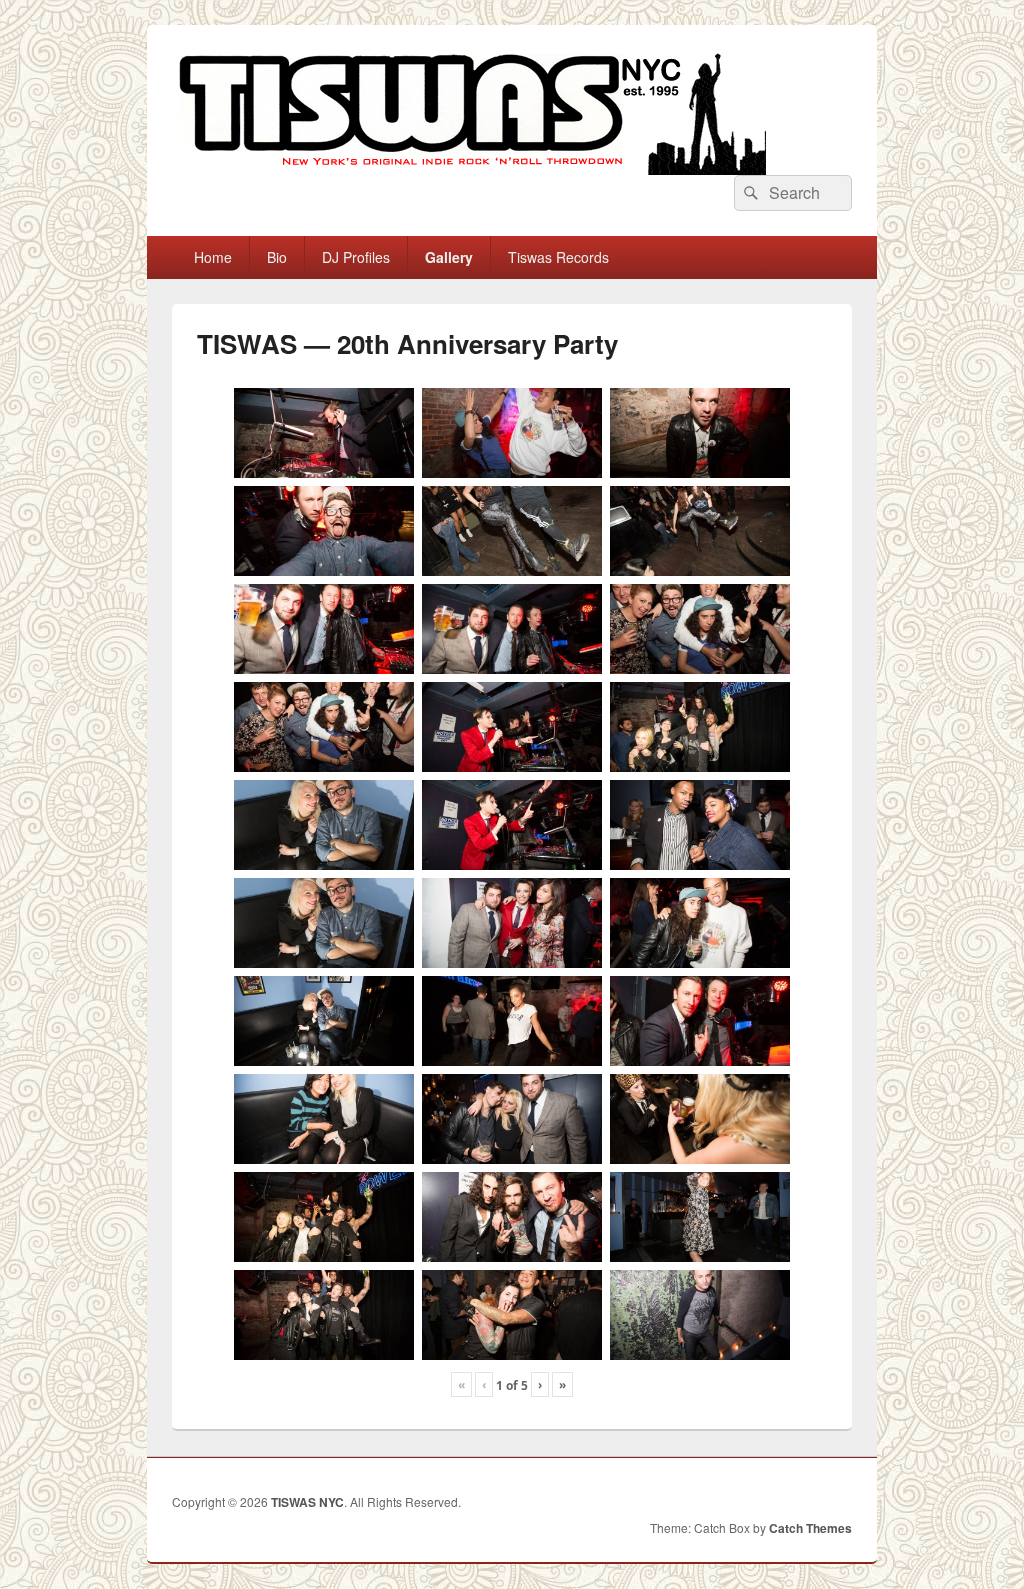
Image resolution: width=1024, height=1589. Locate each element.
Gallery (449, 257)
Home (213, 257)
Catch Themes (810, 1528)
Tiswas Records (558, 257)
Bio (277, 257)
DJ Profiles (356, 257)
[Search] (749, 193)
